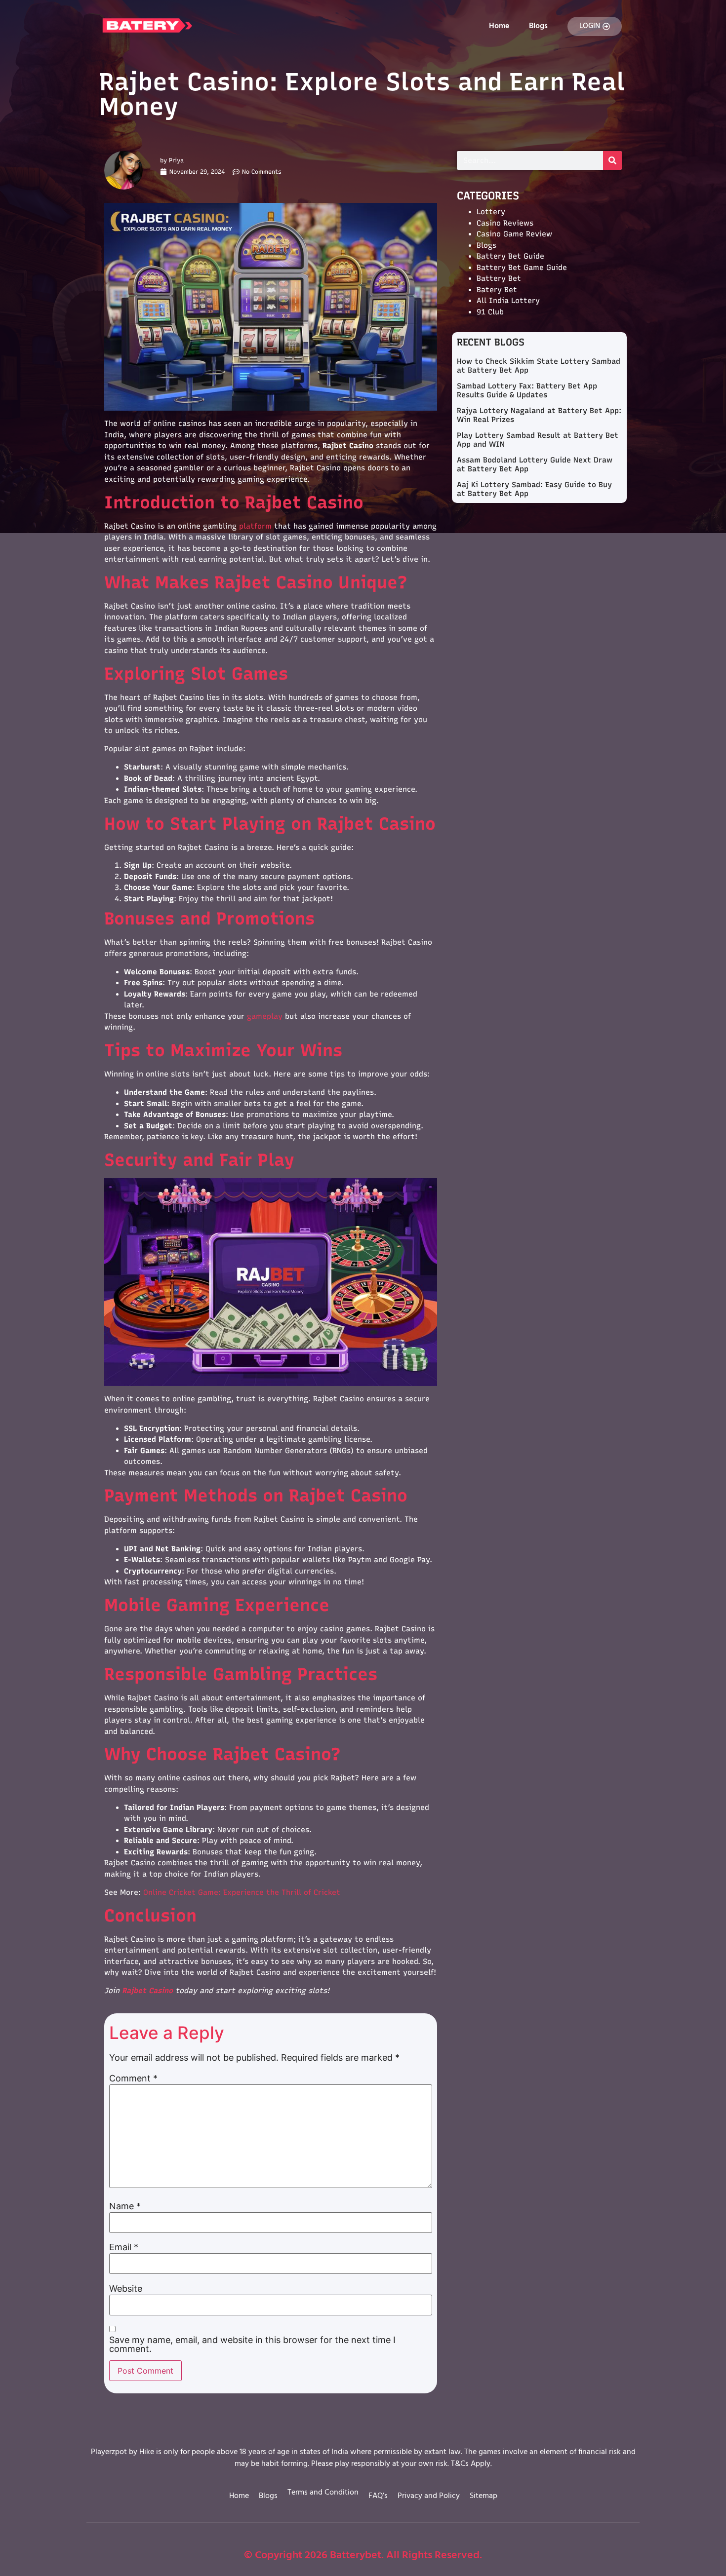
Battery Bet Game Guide (522, 268)
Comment (133, 2078)
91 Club (490, 312)
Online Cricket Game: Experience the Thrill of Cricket (242, 1892)
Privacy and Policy (429, 2496)
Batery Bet (497, 290)
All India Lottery (508, 301)
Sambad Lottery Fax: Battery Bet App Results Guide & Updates (527, 390)
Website (126, 2289)
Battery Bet (499, 278)
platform (255, 526)
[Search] (612, 160)
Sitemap (484, 2496)
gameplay (265, 1016)
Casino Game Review (514, 234)
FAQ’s (378, 2496)
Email (124, 2247)
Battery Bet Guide (510, 256)
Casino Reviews (505, 223)
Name (125, 2206)
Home (499, 26)
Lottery (491, 212)
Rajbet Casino (147, 1991)
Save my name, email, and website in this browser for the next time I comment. (252, 2345)
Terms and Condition (323, 2493)
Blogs (538, 26)
